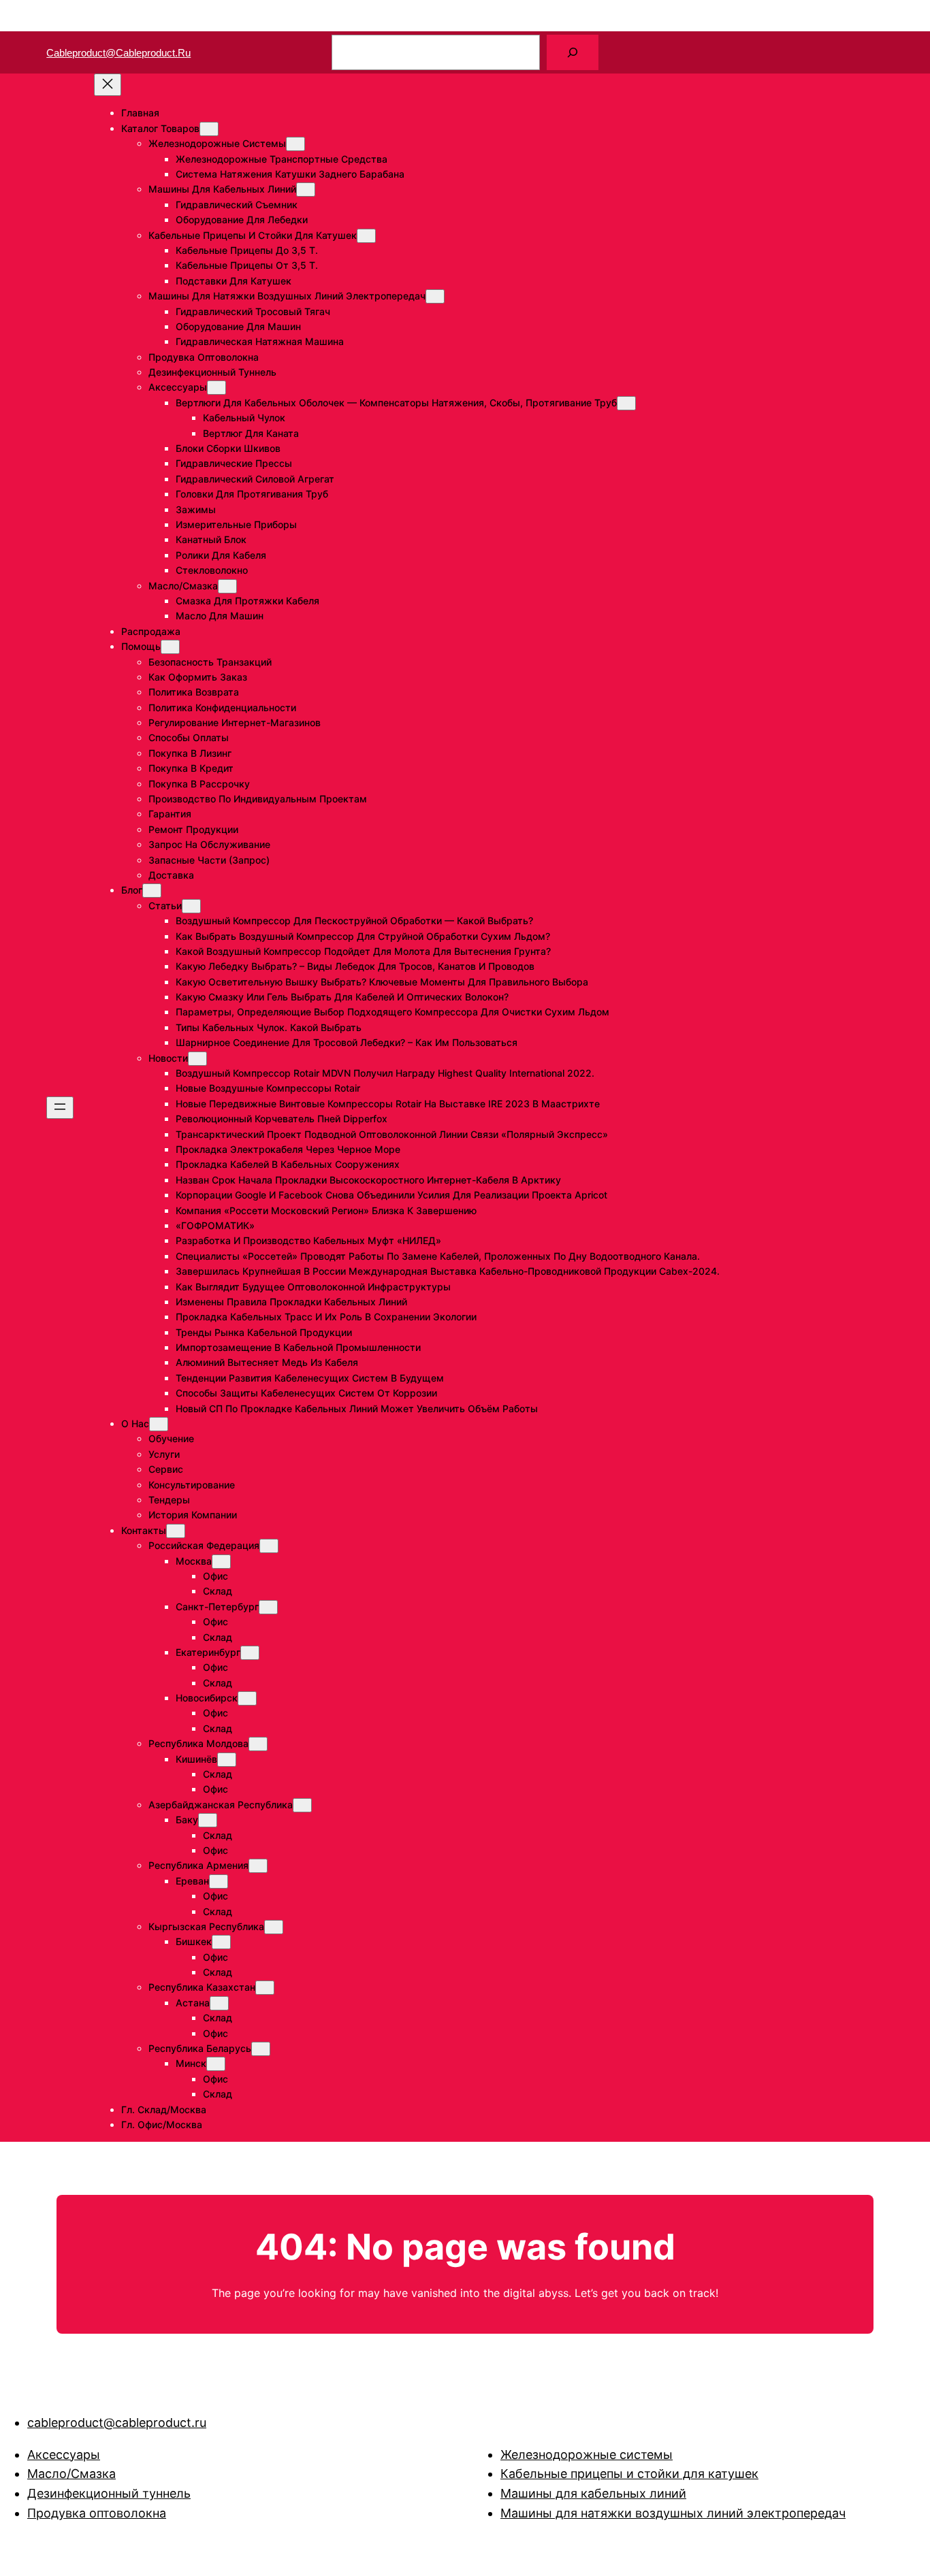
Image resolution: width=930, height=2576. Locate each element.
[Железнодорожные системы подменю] (295, 144)
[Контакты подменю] (176, 1531)
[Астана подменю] (219, 2003)
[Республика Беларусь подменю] (261, 2049)
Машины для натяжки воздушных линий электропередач (673, 2513)
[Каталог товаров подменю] (209, 129)
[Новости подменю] (197, 1059)
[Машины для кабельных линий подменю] (306, 190)
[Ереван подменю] (219, 1881)
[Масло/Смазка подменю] (227, 586)
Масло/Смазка (71, 2474)
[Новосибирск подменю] (247, 1698)
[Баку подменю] (208, 1820)
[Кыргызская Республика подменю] (274, 1927)
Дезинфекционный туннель (109, 2493)
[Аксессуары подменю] (217, 388)
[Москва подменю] (221, 1562)
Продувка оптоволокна (97, 2513)
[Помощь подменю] (170, 647)
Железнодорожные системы (587, 2455)
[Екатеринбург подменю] (250, 1653)
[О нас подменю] (159, 1424)
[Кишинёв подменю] (227, 1760)
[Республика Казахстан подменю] (265, 1988)
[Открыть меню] (60, 1108)
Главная (140, 113)
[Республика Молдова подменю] (258, 1744)
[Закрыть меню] (108, 85)
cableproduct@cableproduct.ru (118, 53)
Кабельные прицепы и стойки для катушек (629, 2474)
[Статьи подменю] (191, 906)
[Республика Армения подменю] (258, 1866)
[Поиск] (573, 52)
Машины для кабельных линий (593, 2493)
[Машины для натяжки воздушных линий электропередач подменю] (435, 296)
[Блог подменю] (152, 891)
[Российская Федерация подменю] (269, 1546)
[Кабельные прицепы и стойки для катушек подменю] (366, 236)
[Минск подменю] (216, 2064)
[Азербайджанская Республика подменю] (302, 1805)
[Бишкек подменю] (221, 1942)
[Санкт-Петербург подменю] (268, 1607)
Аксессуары (64, 2455)
